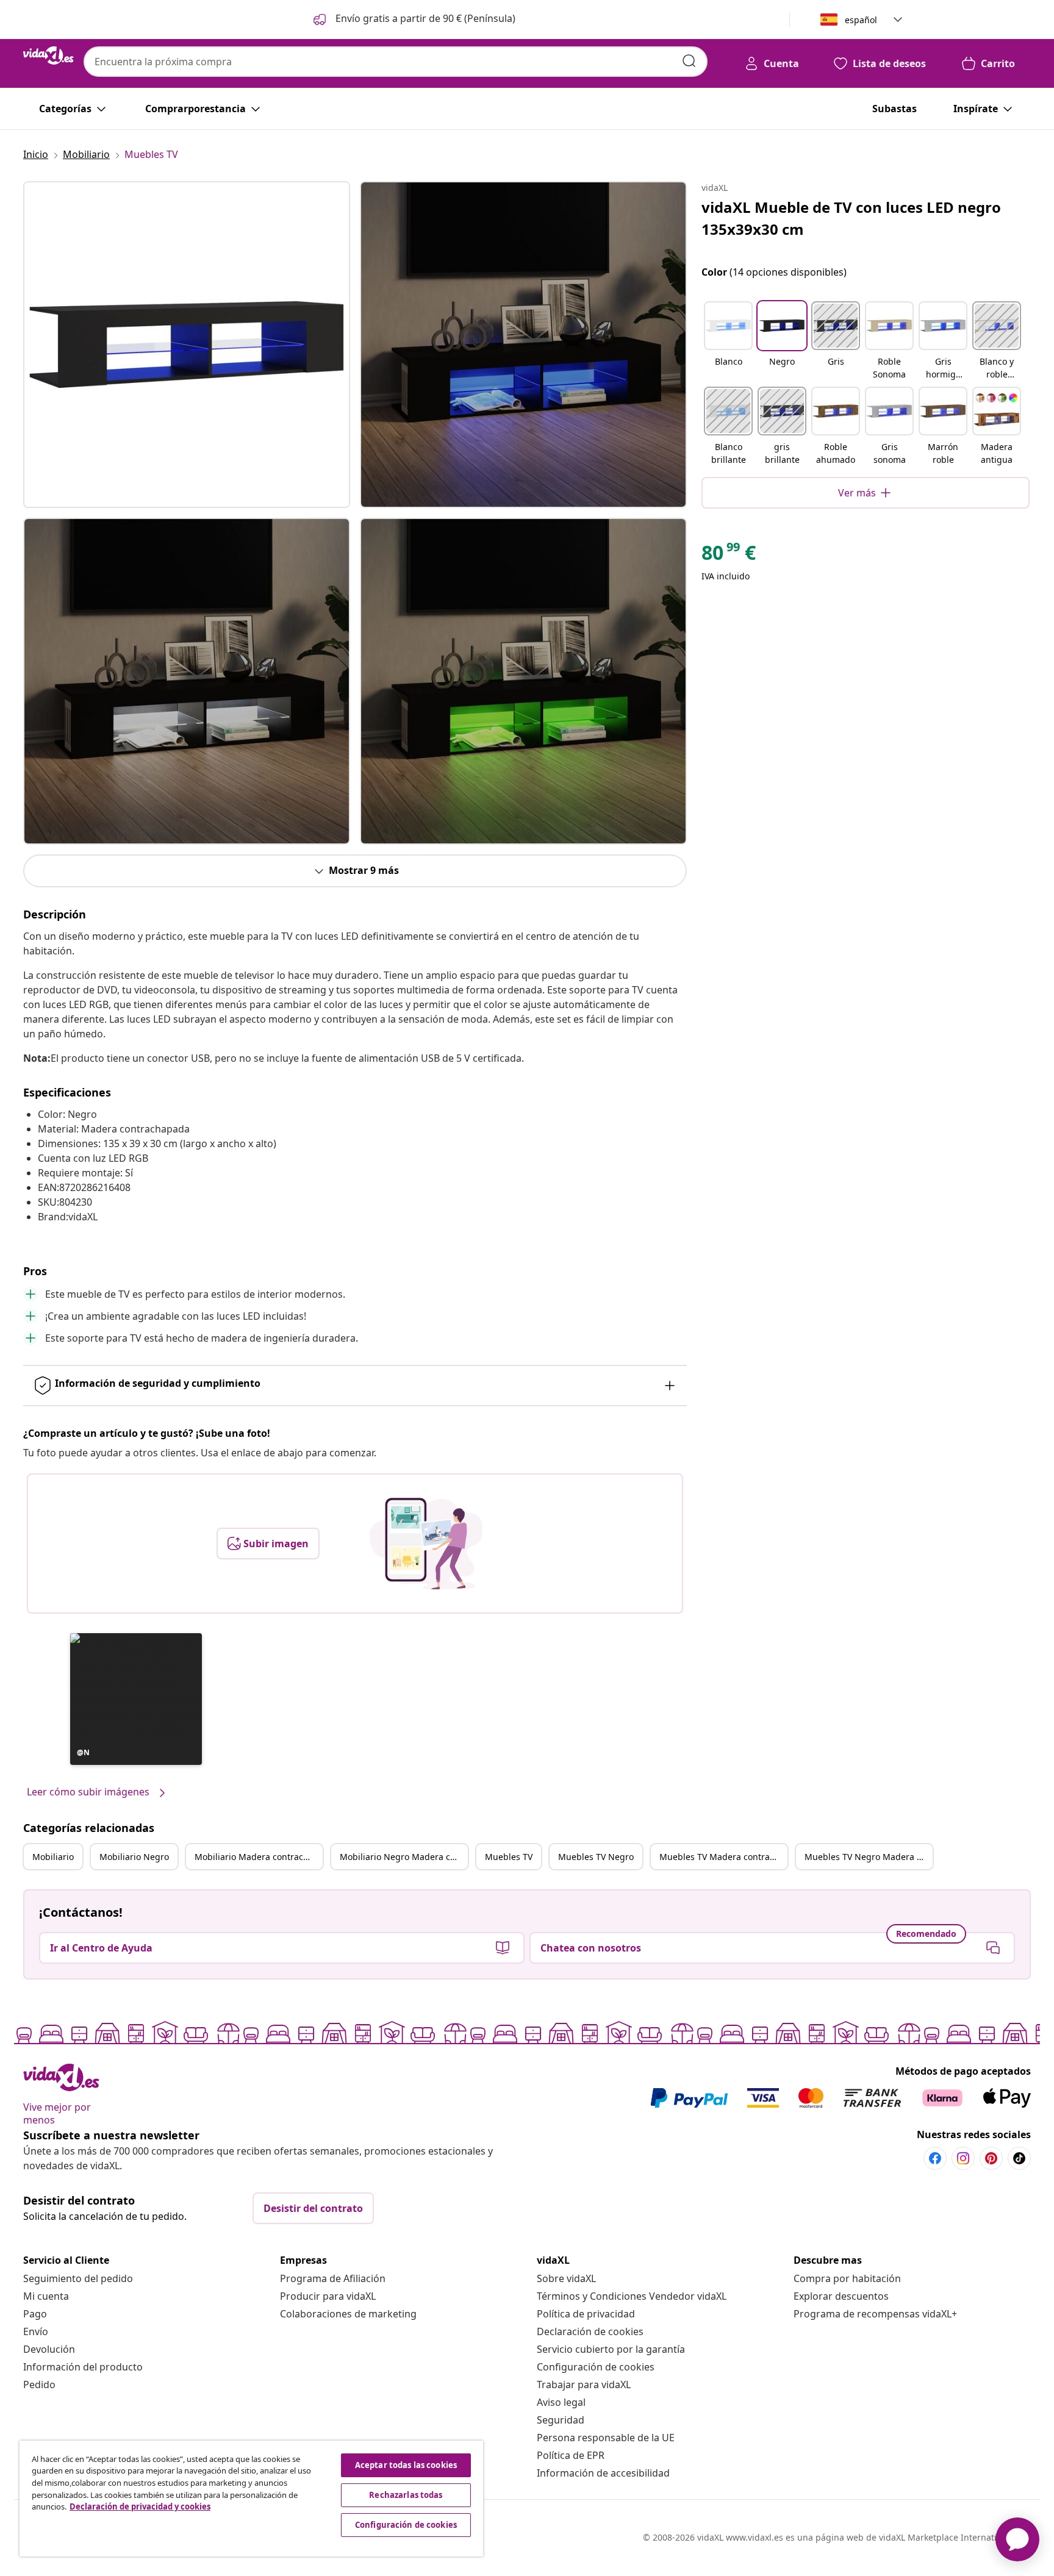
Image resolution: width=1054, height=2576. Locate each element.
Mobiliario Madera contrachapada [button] (259, 1857)
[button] (413, 20)
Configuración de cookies (596, 2367)
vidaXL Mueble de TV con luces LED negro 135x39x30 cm (851, 218)
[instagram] (963, 2158)
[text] (729, 556)
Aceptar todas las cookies (406, 2465)
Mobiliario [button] (53, 1857)
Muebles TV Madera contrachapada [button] (723, 1857)
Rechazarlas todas (406, 2495)
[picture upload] (426, 1544)
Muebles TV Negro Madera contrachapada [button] (869, 1857)
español (861, 20)
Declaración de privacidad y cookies (140, 2506)
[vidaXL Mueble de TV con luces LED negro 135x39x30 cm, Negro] (187, 345)
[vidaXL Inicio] (48, 55)
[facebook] (935, 2158)
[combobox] (396, 62)
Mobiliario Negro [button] (134, 1857)
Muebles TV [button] (509, 1857)
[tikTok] (1019, 2158)
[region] (251, 2499)
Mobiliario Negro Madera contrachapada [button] (404, 1857)
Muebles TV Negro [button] (596, 1857)
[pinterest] (991, 2158)
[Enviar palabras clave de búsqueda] (689, 61)
